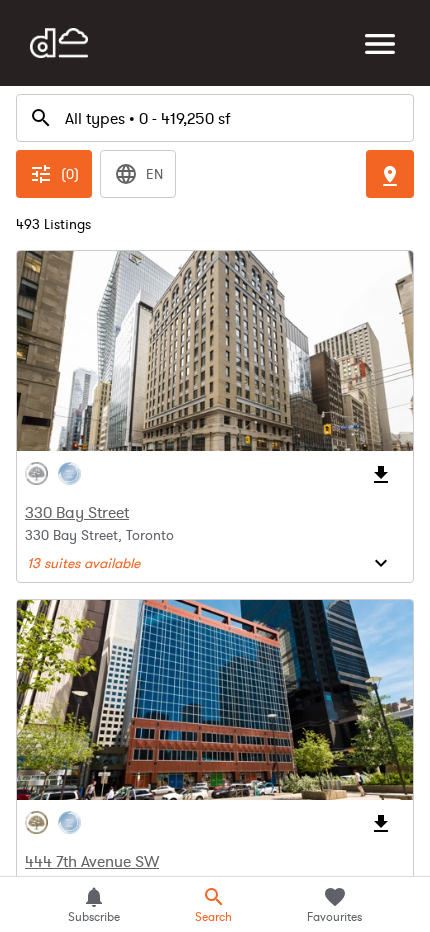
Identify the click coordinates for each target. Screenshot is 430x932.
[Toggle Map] (390, 174)
